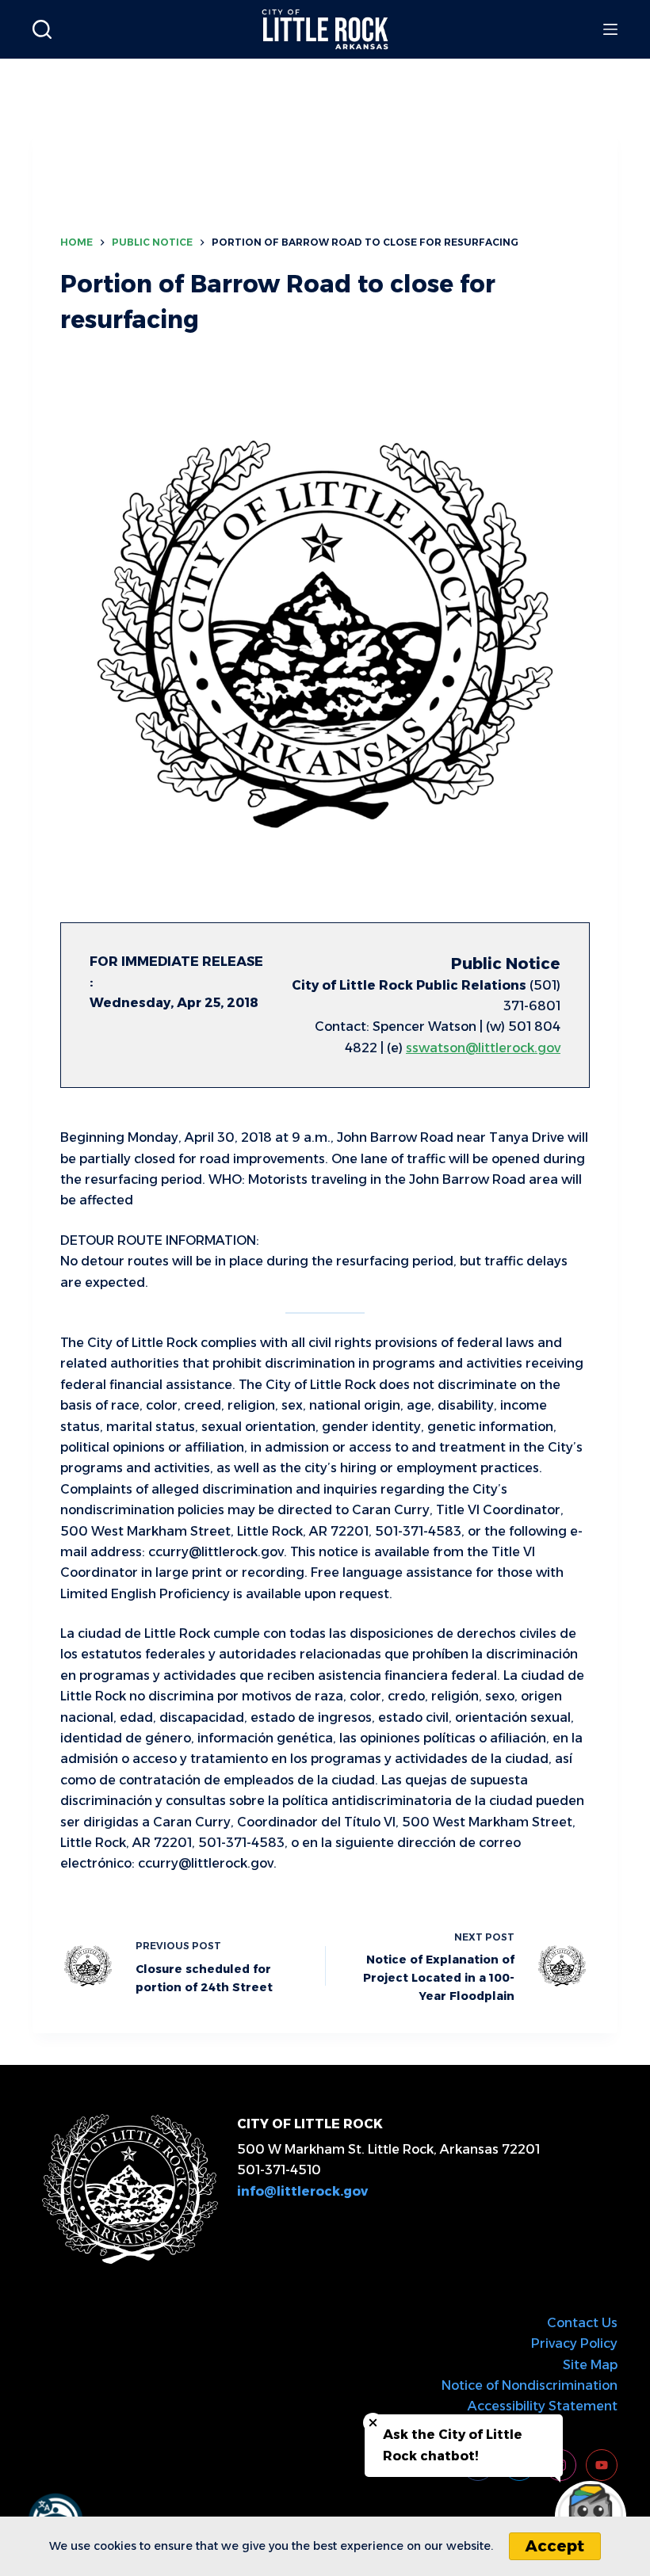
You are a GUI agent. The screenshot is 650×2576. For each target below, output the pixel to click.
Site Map (590, 2365)
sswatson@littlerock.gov (483, 1048)
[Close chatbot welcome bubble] (373, 2423)
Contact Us (582, 2323)
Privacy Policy (574, 2343)
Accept (555, 2546)
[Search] (42, 29)
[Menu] (610, 29)
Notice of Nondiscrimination (530, 2385)
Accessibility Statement (543, 2406)
